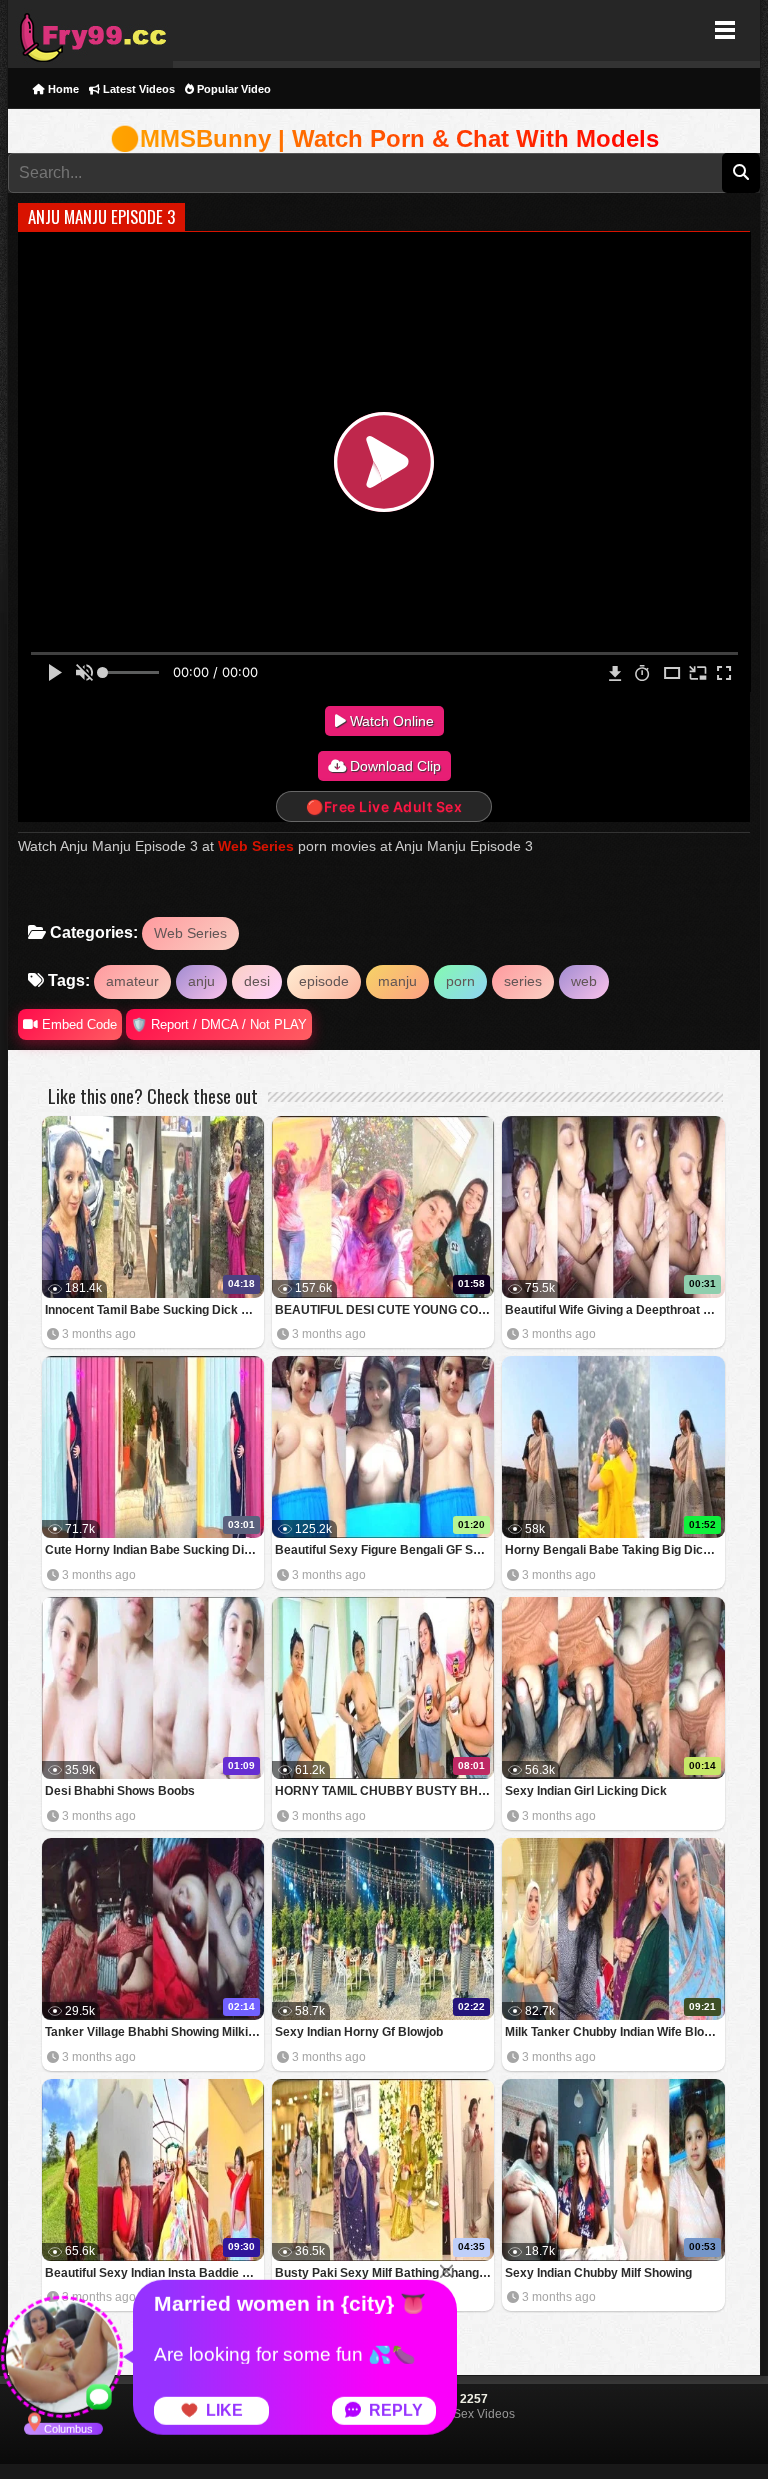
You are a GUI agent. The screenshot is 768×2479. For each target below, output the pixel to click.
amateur (132, 981)
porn (460, 981)
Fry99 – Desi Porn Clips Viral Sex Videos (90, 30)
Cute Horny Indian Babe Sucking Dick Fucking (154, 1550)
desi (257, 981)
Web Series (256, 846)
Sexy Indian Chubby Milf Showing (598, 2273)
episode (324, 981)
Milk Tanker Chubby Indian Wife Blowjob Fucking (614, 2032)
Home (62, 89)
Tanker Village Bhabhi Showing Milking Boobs (154, 2032)
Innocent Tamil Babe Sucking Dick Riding (154, 1310)
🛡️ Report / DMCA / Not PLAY (219, 1024)
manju (397, 981)
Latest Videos (137, 89)
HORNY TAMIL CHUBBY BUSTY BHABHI (384, 1791)
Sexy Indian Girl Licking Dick (586, 1791)
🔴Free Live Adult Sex (384, 806)
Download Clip (393, 766)
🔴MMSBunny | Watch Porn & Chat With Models (384, 138)
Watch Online (390, 721)
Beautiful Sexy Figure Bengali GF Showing (384, 1550)
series (523, 981)
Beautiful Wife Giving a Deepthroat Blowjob (614, 1310)
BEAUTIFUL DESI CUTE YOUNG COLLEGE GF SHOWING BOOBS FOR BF (384, 1310)
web (584, 981)
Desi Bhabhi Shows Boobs (120, 1791)
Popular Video (232, 89)
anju (201, 981)
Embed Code (77, 1024)
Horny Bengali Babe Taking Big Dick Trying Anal (614, 1550)
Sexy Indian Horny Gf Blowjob (359, 2032)
